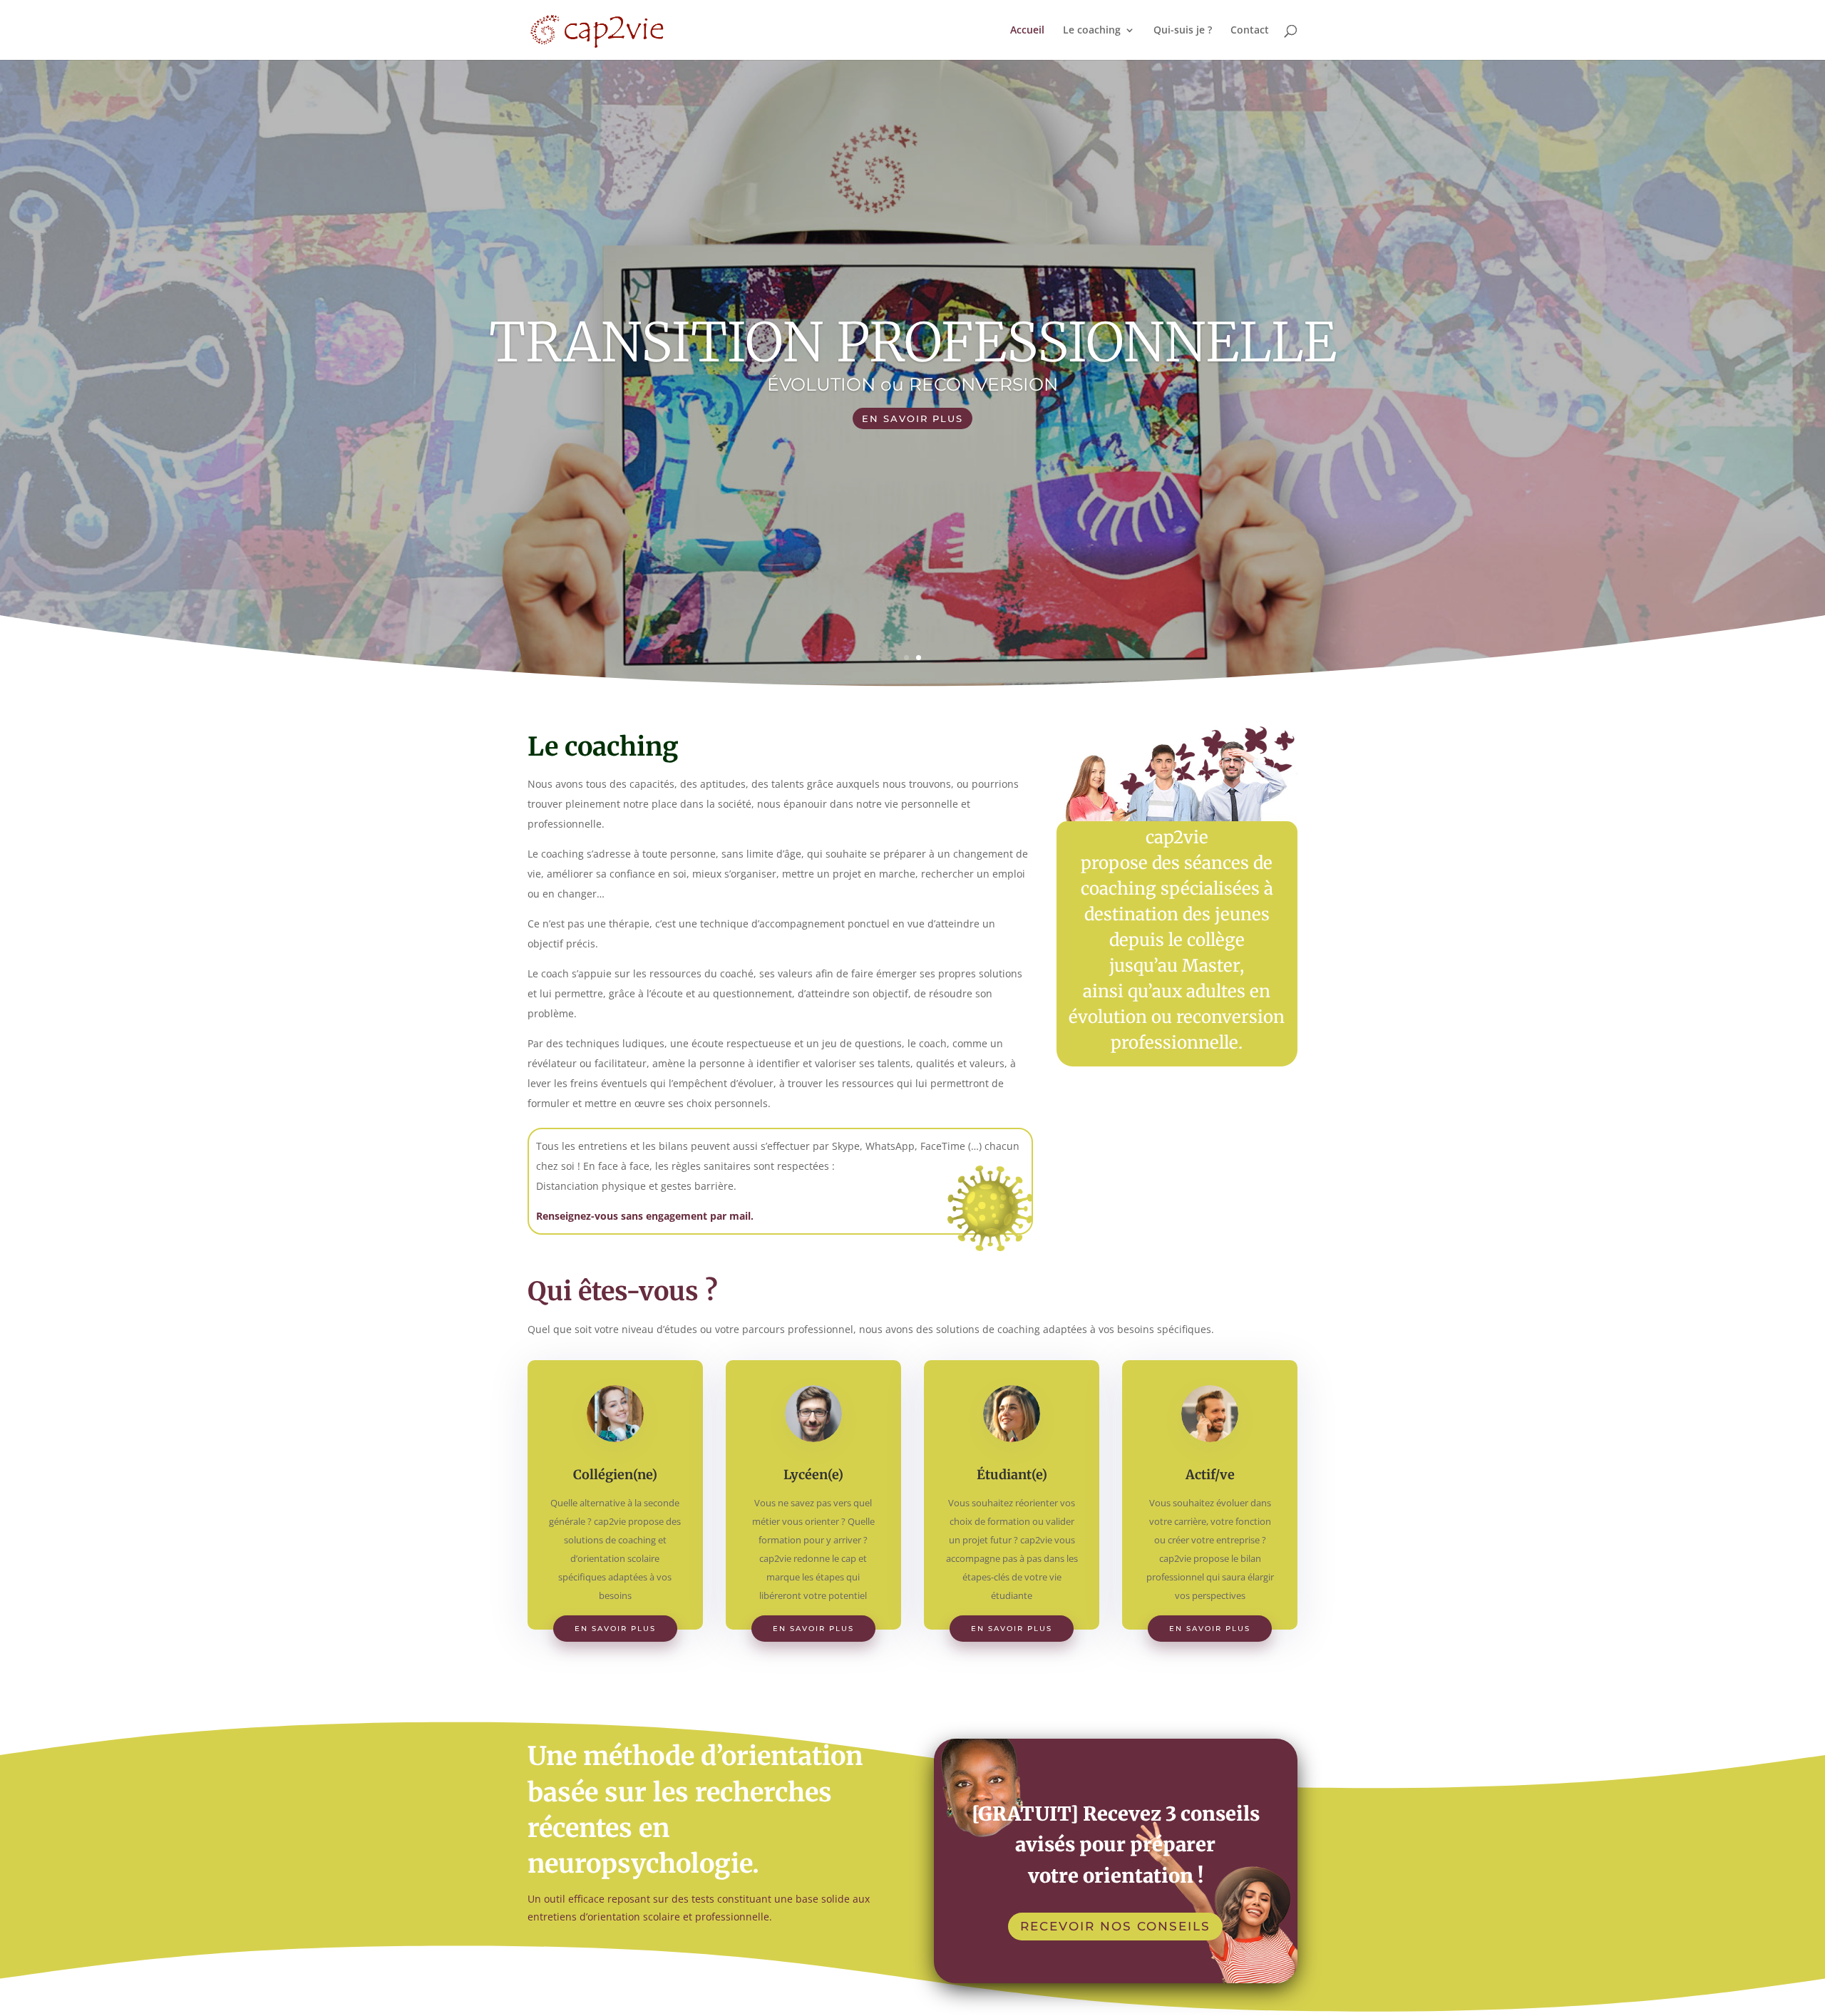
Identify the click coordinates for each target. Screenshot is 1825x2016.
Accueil (1027, 31)
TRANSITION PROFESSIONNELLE (913, 342)
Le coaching (1092, 31)
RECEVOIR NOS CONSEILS (1115, 1926)
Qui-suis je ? (1183, 31)
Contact (1250, 31)
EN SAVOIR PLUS (912, 418)
